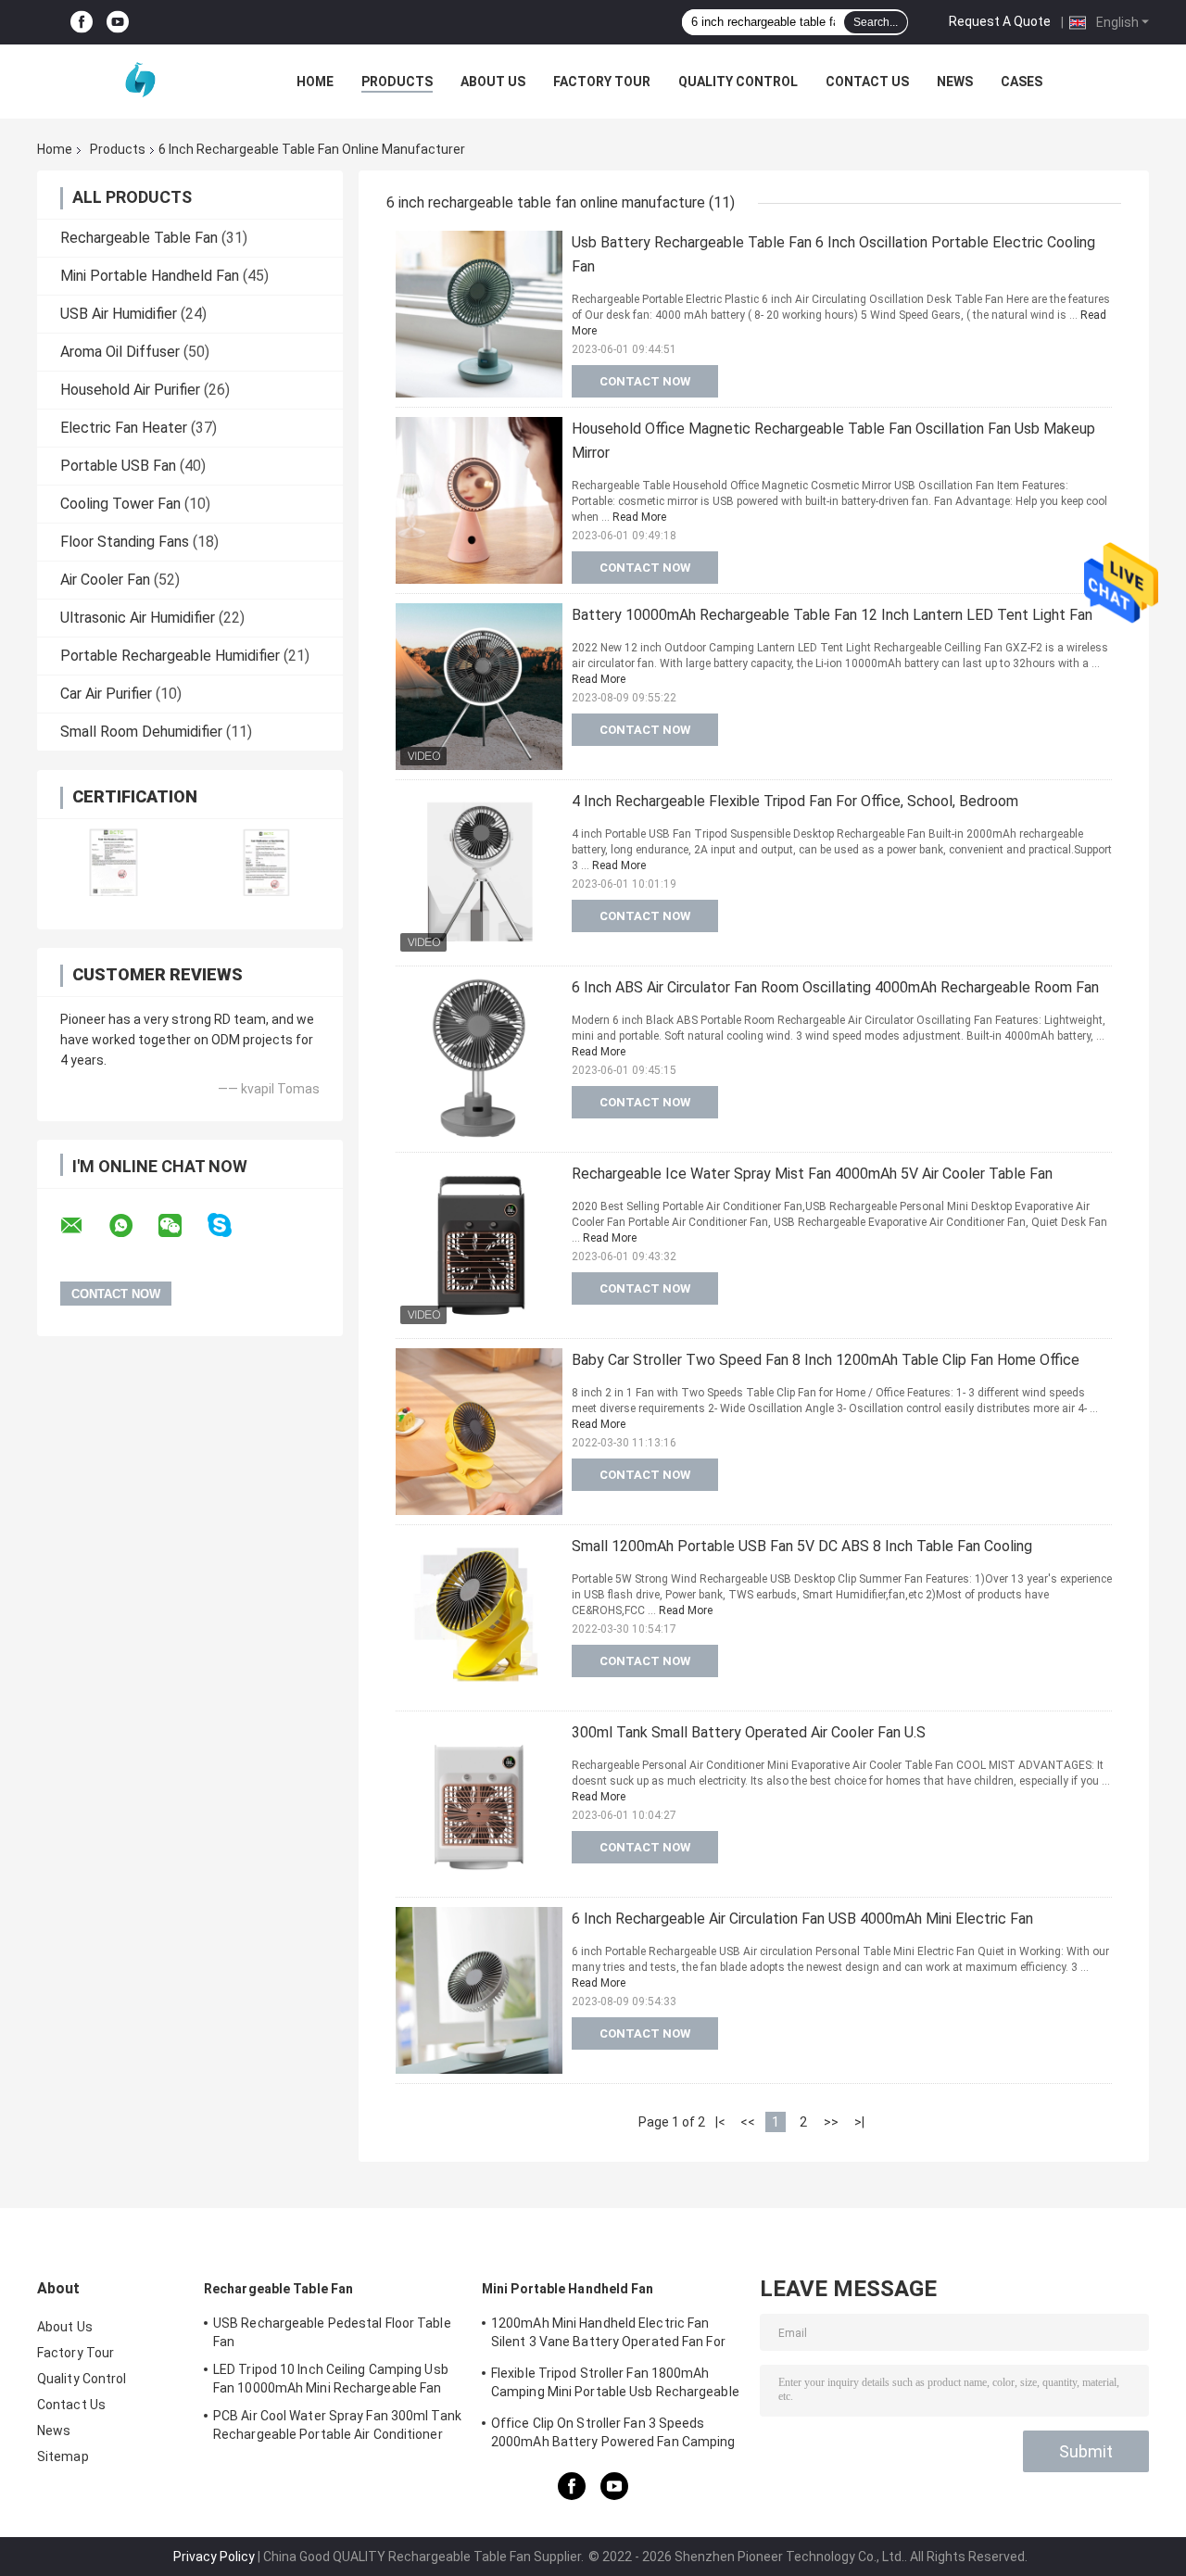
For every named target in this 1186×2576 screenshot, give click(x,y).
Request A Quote (1000, 21)
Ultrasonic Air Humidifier (138, 618)
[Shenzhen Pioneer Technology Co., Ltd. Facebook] (82, 23)
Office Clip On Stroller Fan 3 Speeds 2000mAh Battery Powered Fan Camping (613, 2432)
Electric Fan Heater (124, 428)
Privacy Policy (214, 2557)
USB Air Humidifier (119, 314)
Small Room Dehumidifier (141, 732)
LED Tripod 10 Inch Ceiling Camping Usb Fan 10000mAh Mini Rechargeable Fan (331, 2379)
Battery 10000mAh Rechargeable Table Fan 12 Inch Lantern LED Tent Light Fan (832, 615)
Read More (639, 517)
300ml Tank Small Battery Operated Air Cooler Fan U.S (749, 1732)
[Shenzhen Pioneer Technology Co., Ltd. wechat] (182, 1226)
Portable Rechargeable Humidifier (170, 656)
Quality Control (738, 82)
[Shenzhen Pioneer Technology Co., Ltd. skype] (231, 1225)
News (955, 82)
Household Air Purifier (130, 390)
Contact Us (867, 82)
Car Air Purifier (106, 694)
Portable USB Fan (118, 466)
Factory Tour (602, 82)
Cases (1022, 82)
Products (397, 82)
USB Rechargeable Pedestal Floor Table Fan (332, 2332)
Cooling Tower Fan (120, 504)
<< (748, 2122)
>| (859, 2122)
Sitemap (63, 2456)
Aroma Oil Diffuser (120, 352)
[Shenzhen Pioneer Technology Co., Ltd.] (139, 82)
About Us (493, 82)
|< (720, 2122)
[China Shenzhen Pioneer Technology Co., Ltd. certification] (114, 862)
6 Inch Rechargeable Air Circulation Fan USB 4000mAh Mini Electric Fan (802, 1919)
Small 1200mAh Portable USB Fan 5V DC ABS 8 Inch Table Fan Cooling (802, 1546)
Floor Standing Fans (125, 542)
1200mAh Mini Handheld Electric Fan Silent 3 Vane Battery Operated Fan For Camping (608, 2335)
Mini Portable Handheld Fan (150, 276)
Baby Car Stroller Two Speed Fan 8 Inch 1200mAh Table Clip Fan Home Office (826, 1360)
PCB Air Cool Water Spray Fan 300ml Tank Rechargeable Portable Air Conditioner (337, 2425)
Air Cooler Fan (105, 580)
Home (315, 82)
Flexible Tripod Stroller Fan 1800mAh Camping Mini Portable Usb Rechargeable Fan (615, 2385)
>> (831, 2122)
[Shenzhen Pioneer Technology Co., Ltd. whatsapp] (132, 1226)
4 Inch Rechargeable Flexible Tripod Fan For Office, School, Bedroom (795, 801)
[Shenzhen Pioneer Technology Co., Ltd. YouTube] (118, 23)
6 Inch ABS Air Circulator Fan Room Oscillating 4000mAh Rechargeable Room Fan (835, 987)
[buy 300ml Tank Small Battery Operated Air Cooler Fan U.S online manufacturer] (479, 1804)
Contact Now (645, 381)
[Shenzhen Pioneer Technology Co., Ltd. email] (83, 1226)
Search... (876, 22)
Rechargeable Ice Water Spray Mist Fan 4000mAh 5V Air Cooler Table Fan (812, 1174)
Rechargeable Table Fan (139, 238)
